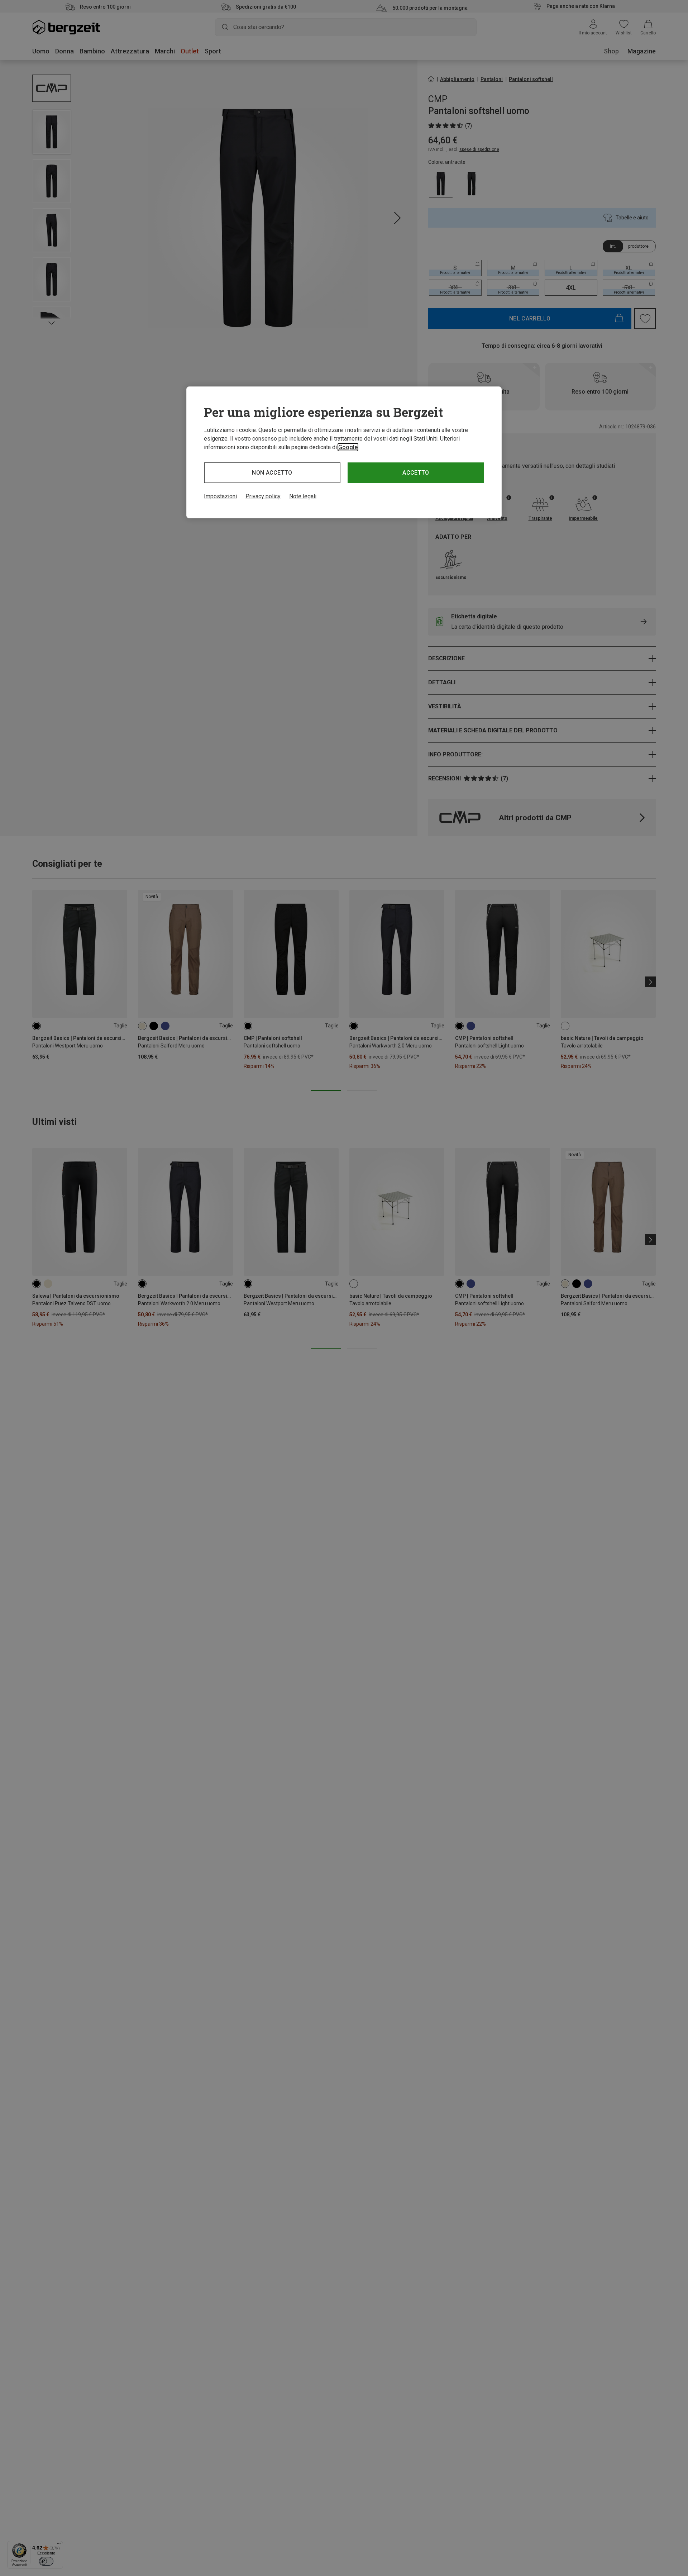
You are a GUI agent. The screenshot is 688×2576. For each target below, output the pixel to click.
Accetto (416, 473)
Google (348, 447)
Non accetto (272, 473)
